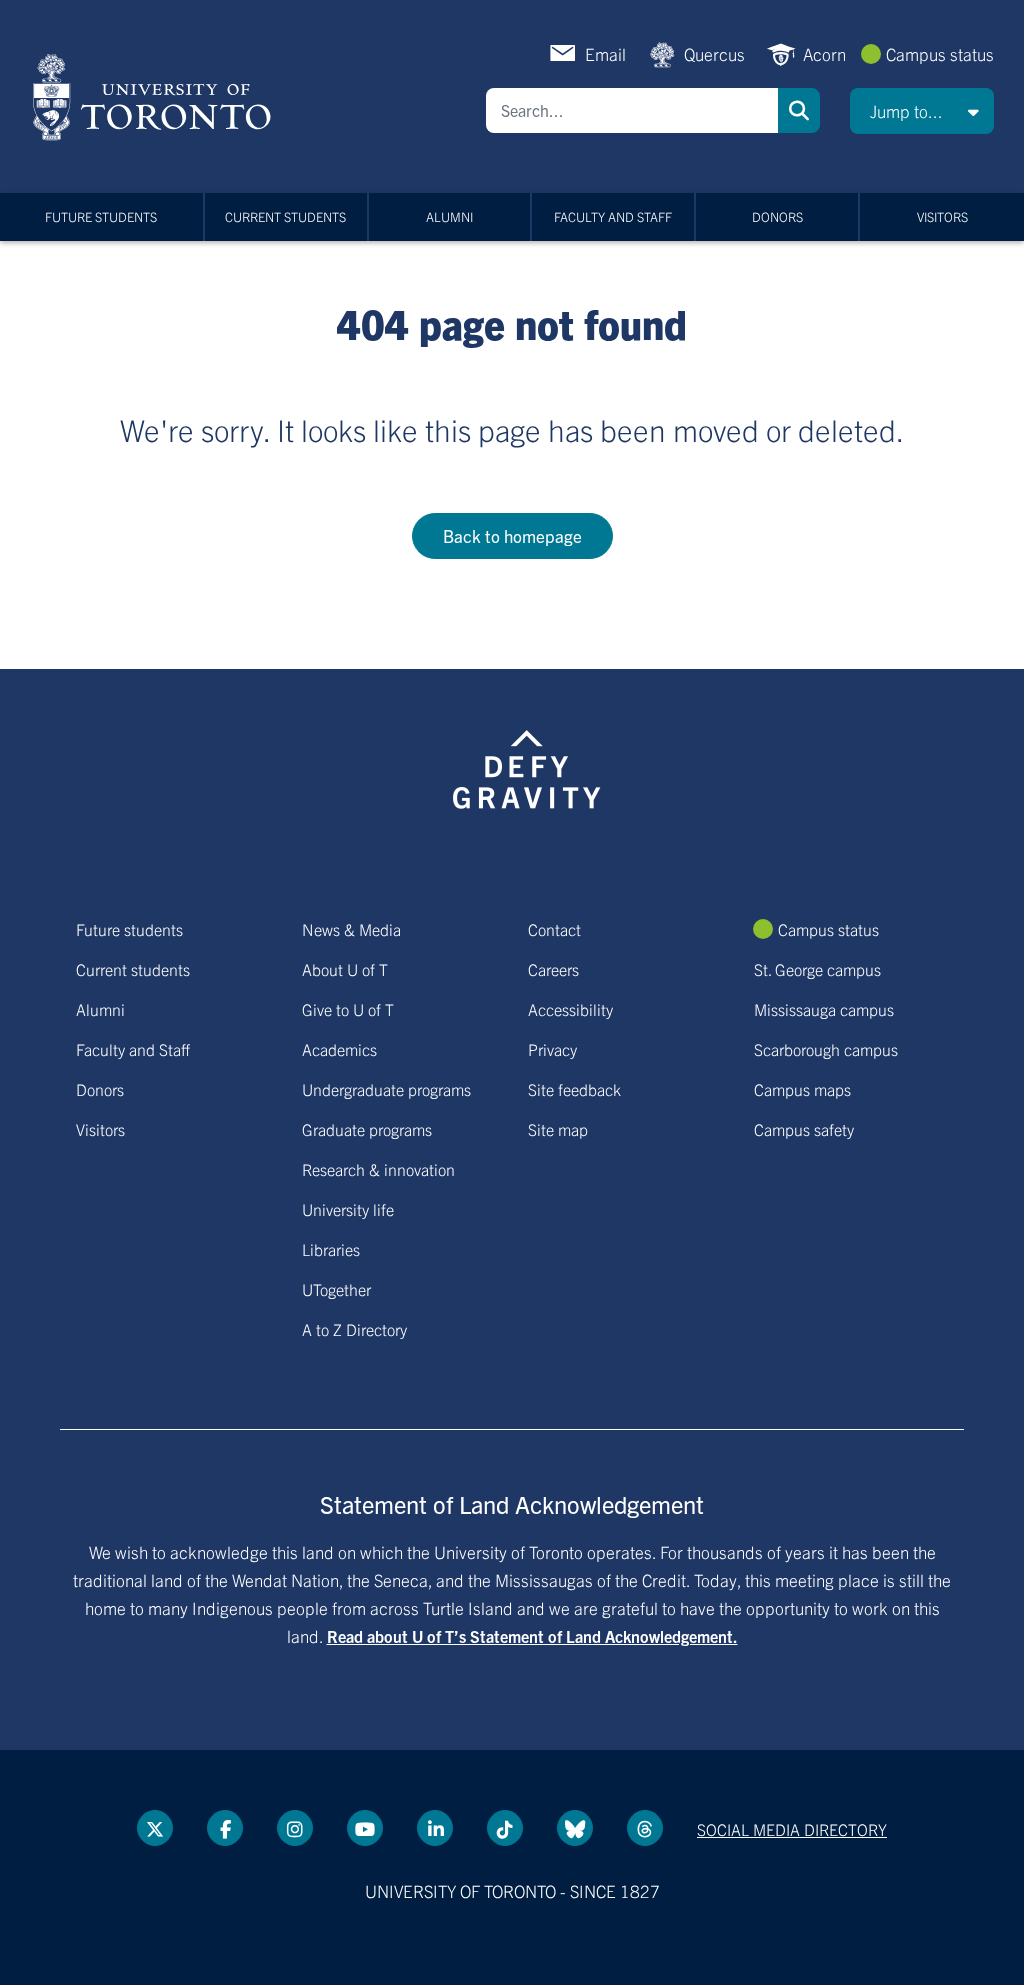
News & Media (351, 929)
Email (605, 53)
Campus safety (804, 1129)
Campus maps (802, 1089)
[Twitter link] (155, 1828)
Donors (777, 216)
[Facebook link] (225, 1828)
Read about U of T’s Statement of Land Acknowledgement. (532, 1636)
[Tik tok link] (505, 1828)
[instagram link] (295, 1828)
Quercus (714, 53)
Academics (339, 1049)
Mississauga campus (824, 1009)
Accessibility (570, 1009)
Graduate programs (367, 1129)
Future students (101, 216)
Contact (554, 929)
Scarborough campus (826, 1049)
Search (799, 110)
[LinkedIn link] (435, 1828)
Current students (285, 216)
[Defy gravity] (527, 766)
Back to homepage (512, 535)
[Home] (155, 97)
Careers (553, 969)
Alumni (449, 216)
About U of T (345, 969)
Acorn (824, 53)
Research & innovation (378, 1169)
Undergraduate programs (386, 1089)
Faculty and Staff (613, 216)
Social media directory (792, 1829)
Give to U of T (348, 1009)
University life (348, 1209)
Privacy (552, 1049)
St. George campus (817, 969)
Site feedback (574, 1089)
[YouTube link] (365, 1828)
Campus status (940, 53)
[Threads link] (645, 1828)
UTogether (336, 1289)
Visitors (942, 216)
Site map (558, 1129)
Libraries (331, 1249)
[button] (922, 111)
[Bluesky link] (575, 1828)
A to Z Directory (354, 1329)
